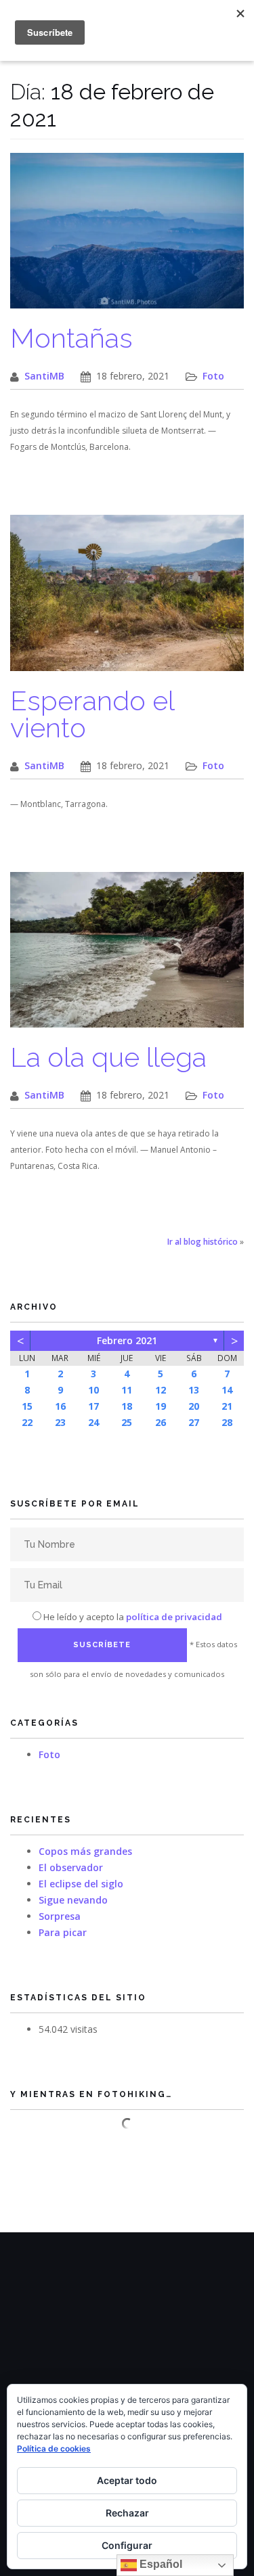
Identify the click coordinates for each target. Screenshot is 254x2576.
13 (194, 1390)
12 (161, 1390)
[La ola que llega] (127, 956)
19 (161, 1406)
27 (194, 1422)
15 (27, 1406)
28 (227, 1422)
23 (60, 1422)
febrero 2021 (127, 1340)
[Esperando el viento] (127, 600)
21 (227, 1406)
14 (227, 1390)
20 (194, 1406)
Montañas (71, 338)
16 (60, 1406)
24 (93, 1422)
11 (127, 1390)
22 (27, 1422)
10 (93, 1390)
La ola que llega (108, 1057)
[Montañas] (127, 238)
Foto (213, 376)
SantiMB (44, 376)
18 (127, 1406)
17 (93, 1406)
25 (127, 1422)
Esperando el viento (92, 714)
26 (161, 1422)
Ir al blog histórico (203, 1242)
